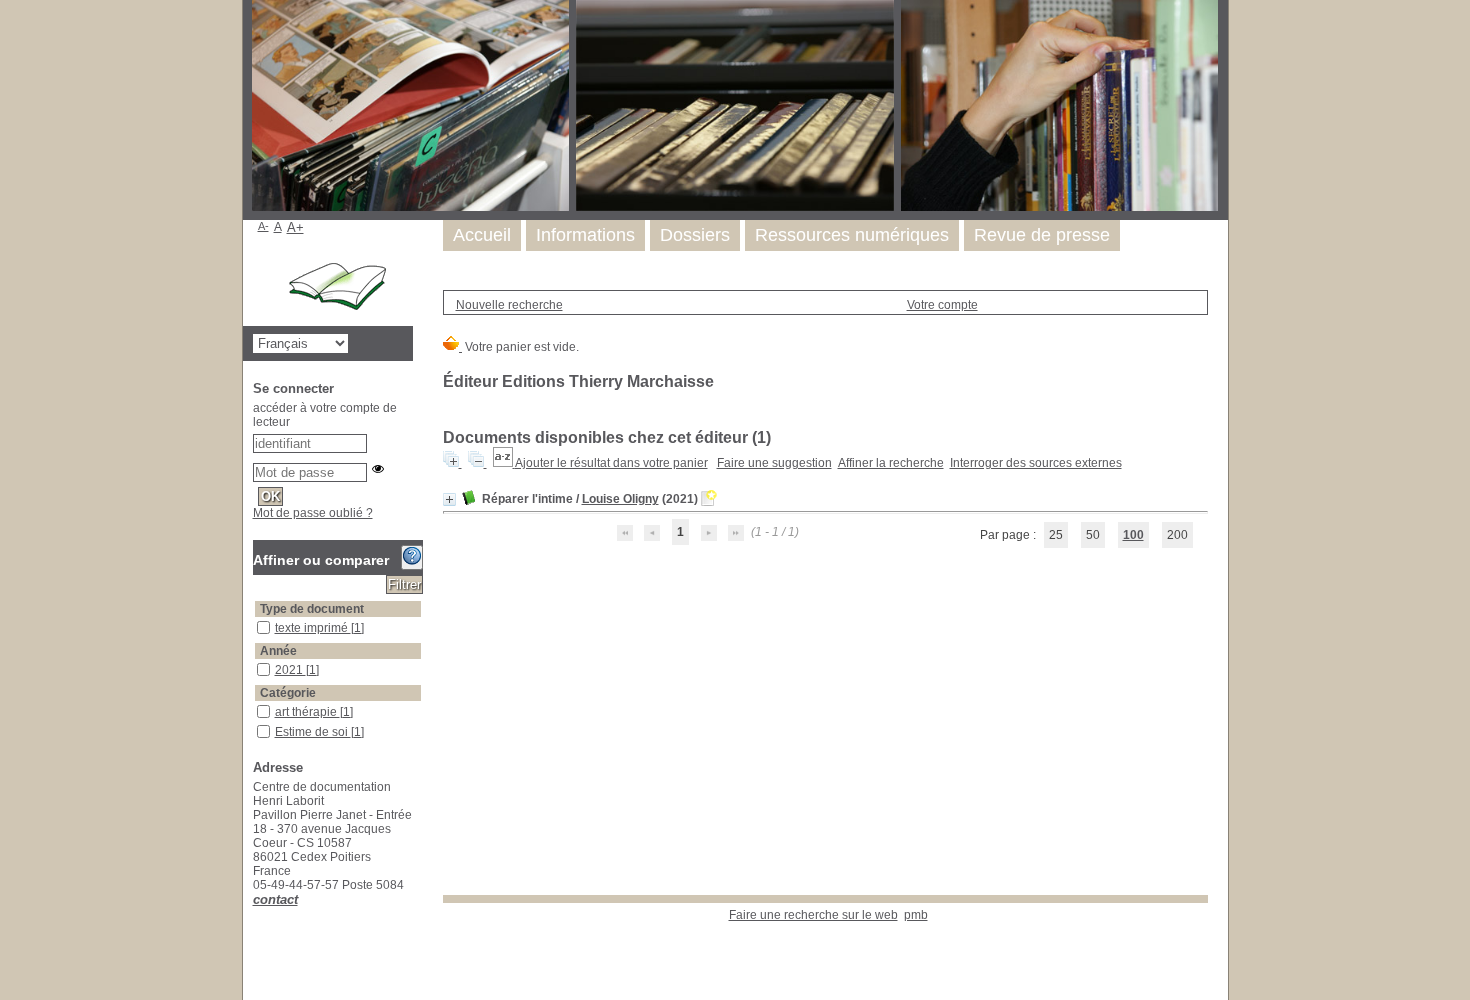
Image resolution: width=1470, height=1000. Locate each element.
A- (263, 226)
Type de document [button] (312, 609)
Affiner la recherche (891, 463)
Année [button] (278, 651)
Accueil (482, 235)
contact (275, 899)
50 (1093, 535)
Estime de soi (313, 732)
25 (1056, 535)
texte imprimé (313, 628)
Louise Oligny (620, 499)
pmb (916, 915)
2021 (290, 670)
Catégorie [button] (288, 693)
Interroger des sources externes (1036, 463)
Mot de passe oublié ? (313, 513)
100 (1133, 535)
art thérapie (307, 712)
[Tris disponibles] (504, 463)
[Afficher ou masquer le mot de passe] (378, 469)
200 (1177, 535)
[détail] (449, 499)
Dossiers (695, 235)
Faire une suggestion (774, 463)
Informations (585, 235)
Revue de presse (1042, 235)
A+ (295, 227)
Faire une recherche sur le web (813, 915)
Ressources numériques (852, 235)
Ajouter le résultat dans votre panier (611, 463)
